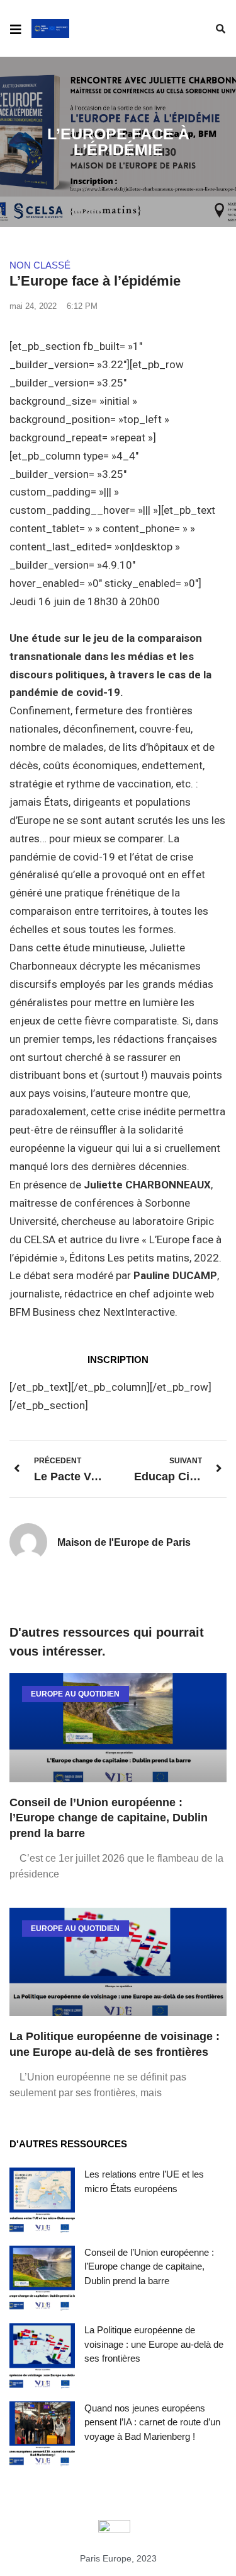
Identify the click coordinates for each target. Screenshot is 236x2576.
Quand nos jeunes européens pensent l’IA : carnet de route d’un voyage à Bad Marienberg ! (152, 2422)
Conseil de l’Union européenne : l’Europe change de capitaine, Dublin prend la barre (109, 1818)
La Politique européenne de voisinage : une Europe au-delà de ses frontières (154, 2344)
